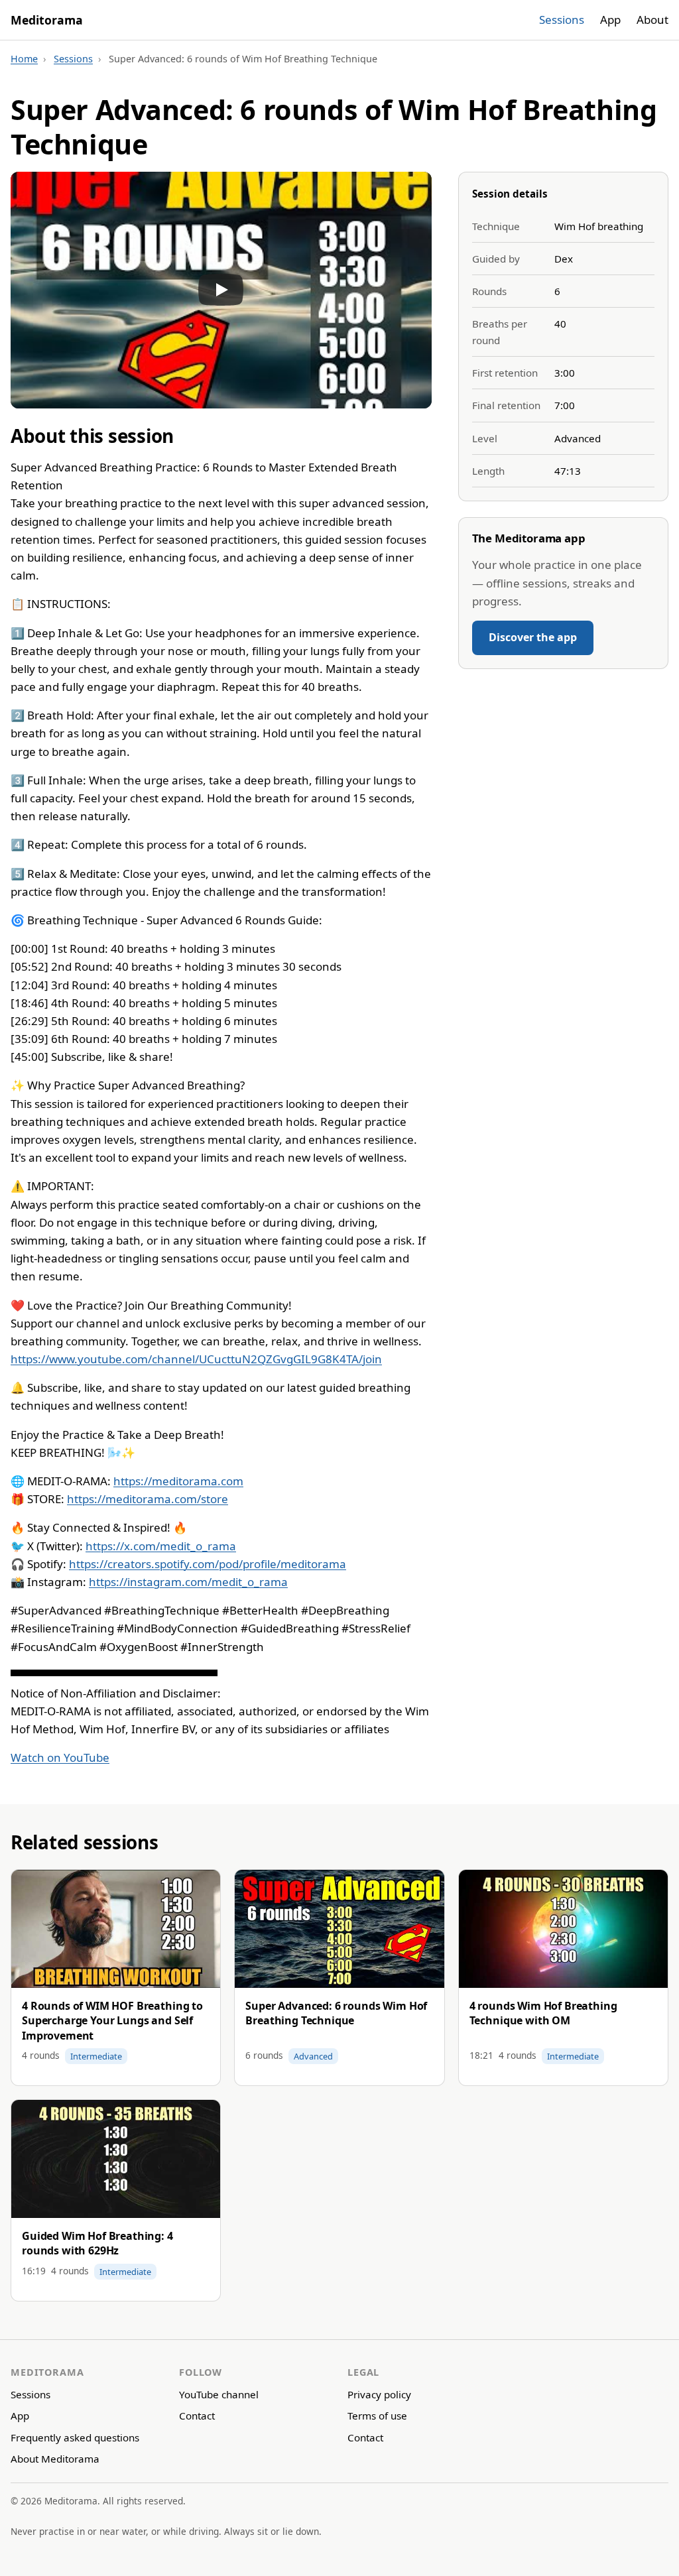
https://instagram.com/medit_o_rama (188, 1582)
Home (24, 59)
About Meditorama (55, 2459)
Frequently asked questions (75, 2437)
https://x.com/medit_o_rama (161, 1546)
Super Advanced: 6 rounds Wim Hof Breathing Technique (336, 2013)
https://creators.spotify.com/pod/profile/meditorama (208, 1564)
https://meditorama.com (178, 1481)
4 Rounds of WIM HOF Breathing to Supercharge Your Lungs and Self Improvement (112, 2021)
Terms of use (377, 2416)
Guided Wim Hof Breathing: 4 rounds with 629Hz (97, 2243)
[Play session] (221, 290)
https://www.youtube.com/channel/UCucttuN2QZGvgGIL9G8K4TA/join (196, 1359)
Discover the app (533, 637)
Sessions (562, 20)
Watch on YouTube (60, 1757)
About (652, 20)
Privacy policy (379, 2394)
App (610, 20)
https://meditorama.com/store (148, 1499)
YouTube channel (219, 2394)
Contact (197, 2416)
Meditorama (47, 20)
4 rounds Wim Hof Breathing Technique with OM (543, 2013)
